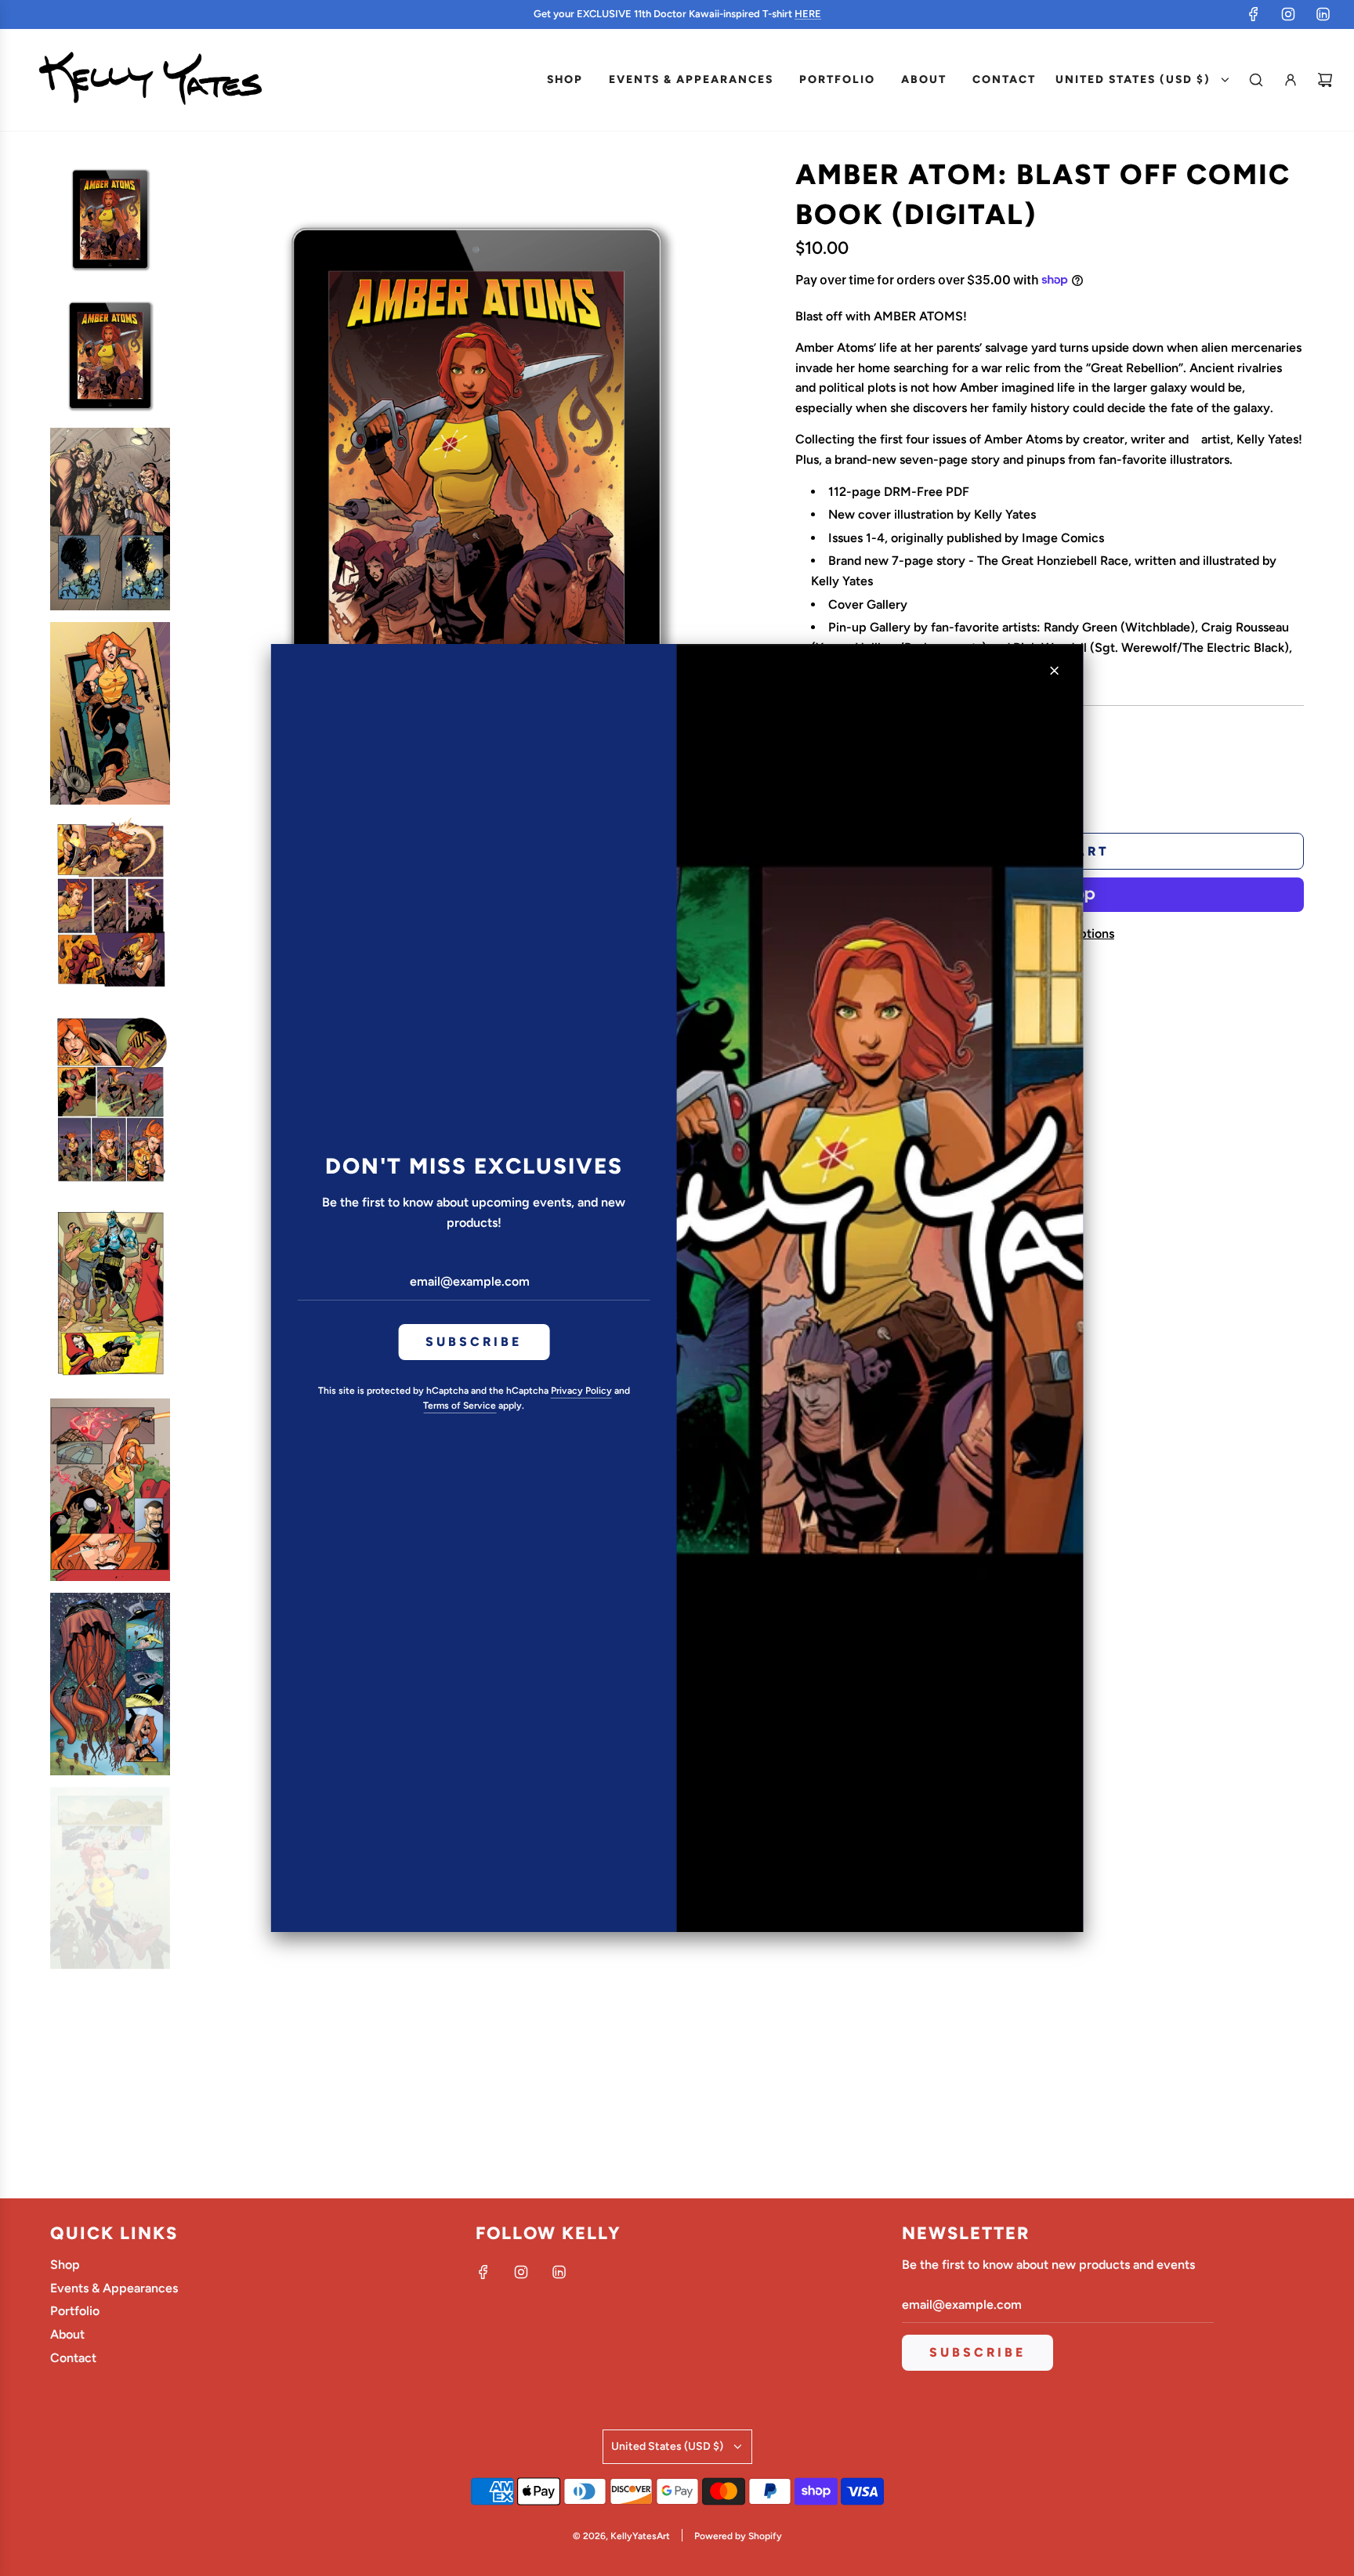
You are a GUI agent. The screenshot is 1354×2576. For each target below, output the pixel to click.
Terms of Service (460, 1406)
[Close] (1054, 671)
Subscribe (474, 1342)
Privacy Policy (581, 1391)
